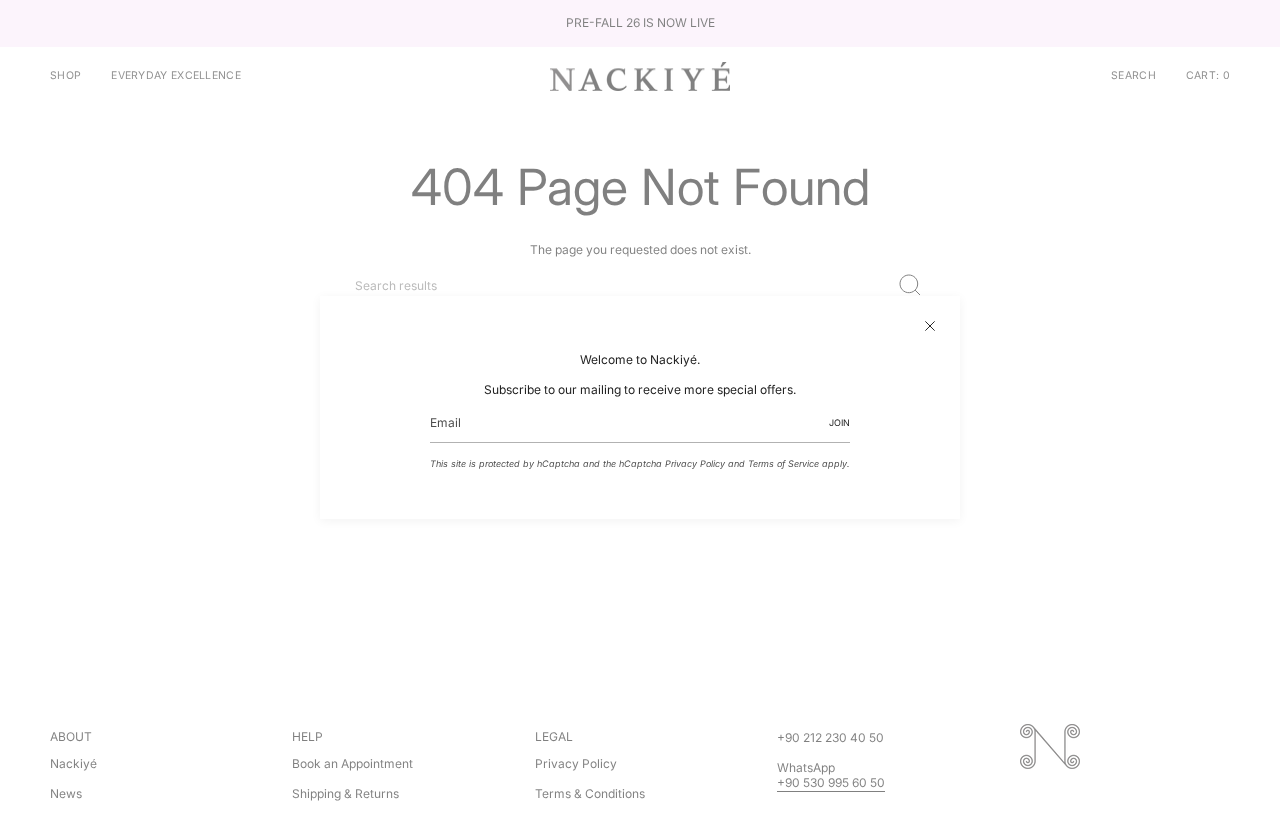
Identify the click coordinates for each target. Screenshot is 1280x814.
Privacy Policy (695, 463)
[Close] (930, 326)
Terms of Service (783, 463)
